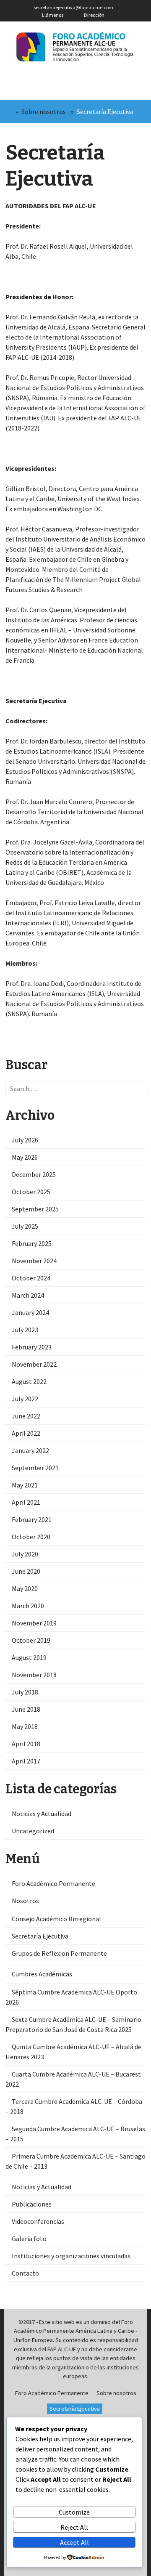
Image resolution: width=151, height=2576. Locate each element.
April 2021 (26, 1502)
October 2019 (31, 1640)
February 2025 (32, 1243)
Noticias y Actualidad (42, 1814)
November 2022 (34, 1364)
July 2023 (25, 1330)
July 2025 (25, 1226)
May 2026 (25, 1157)
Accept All (74, 2542)
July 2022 (25, 1399)
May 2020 (25, 1588)
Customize (74, 2512)
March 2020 (28, 1606)
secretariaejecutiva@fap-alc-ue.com (73, 7)
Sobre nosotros (44, 112)
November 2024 (34, 1261)
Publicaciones (32, 2204)
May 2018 (25, 1726)
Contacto (25, 2273)
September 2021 (35, 1468)
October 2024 (31, 1278)
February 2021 (32, 1519)
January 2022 (30, 1450)
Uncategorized (33, 1831)
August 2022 (29, 1381)
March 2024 (28, 1295)
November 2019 (34, 1623)
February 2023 (32, 1347)
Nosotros (25, 1901)
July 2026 (25, 1140)
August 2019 (29, 1657)
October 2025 (31, 1192)
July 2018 (25, 1692)
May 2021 (25, 1485)
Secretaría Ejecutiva (40, 1936)
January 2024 (30, 1312)
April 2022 (26, 1433)
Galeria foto (29, 2239)
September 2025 (35, 1209)
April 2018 (26, 1744)
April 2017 (26, 1761)
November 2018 (34, 1675)
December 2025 (34, 1174)
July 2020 (25, 1554)
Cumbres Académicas (42, 1974)
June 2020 (26, 1571)
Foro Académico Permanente (53, 1883)
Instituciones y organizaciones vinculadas (71, 2256)
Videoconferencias (38, 2221)
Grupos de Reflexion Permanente (59, 1953)
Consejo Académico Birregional (56, 1919)
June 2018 (26, 1709)
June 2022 (26, 1416)
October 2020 (31, 1537)
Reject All (74, 2527)
